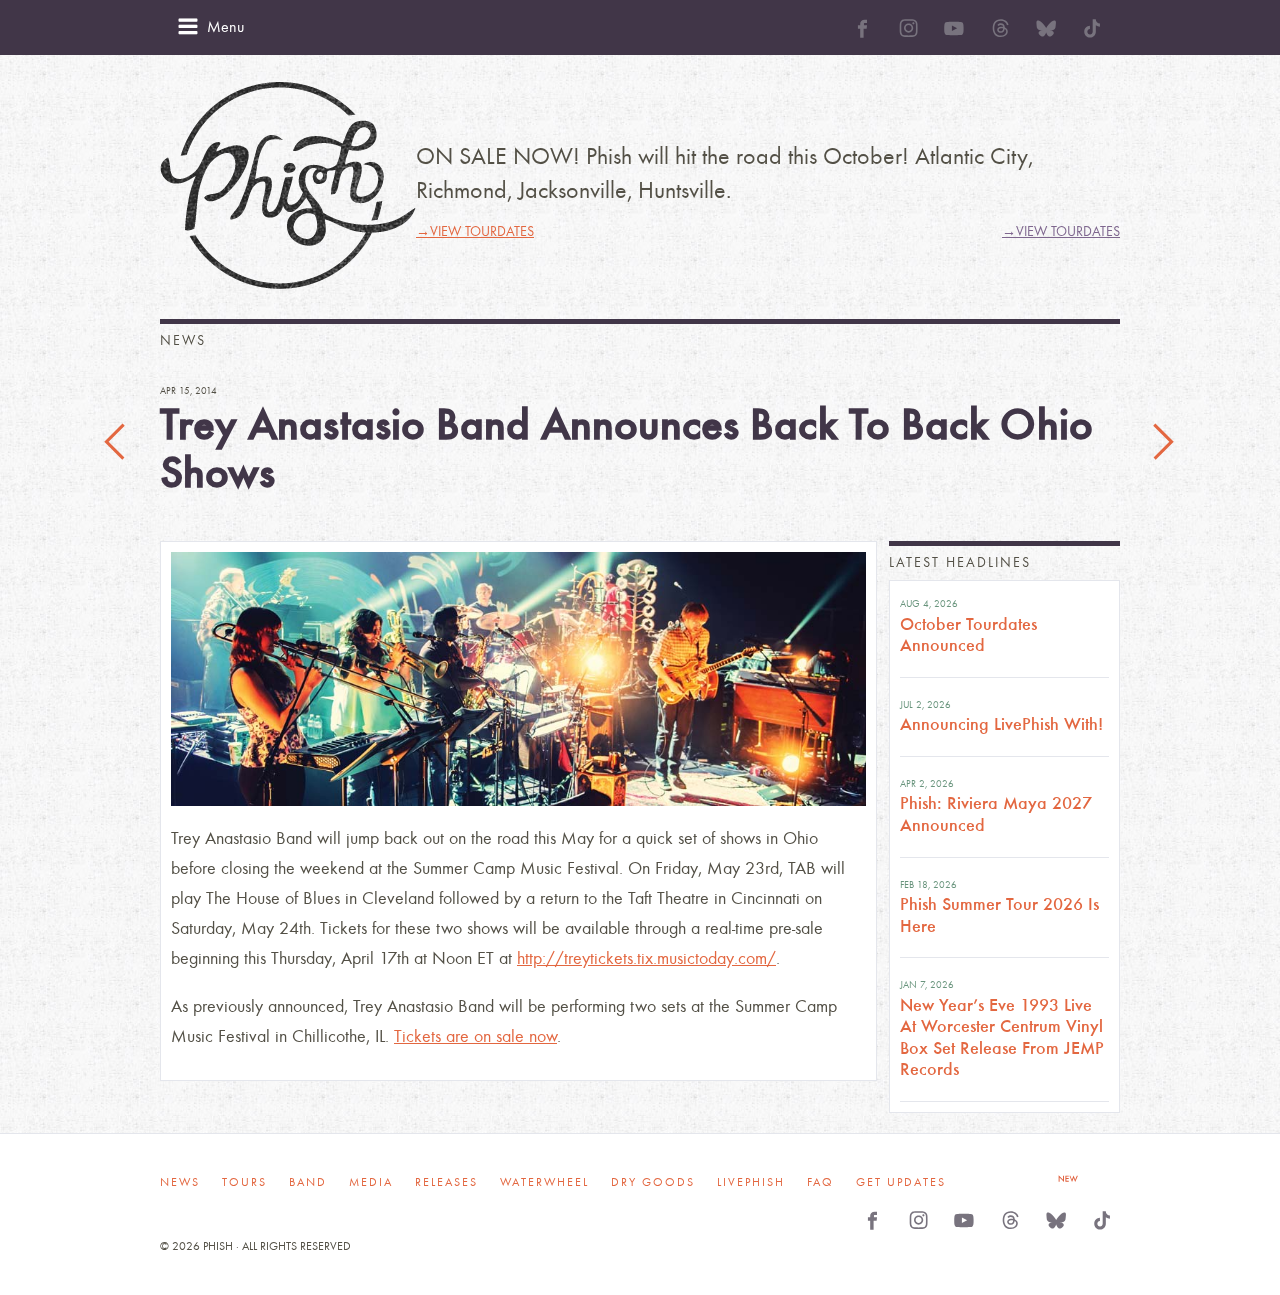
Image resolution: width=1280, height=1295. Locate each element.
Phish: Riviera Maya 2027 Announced (996, 814)
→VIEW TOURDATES (475, 231)
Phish (288, 185)
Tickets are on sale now (475, 1036)
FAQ (820, 1182)
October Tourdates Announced (968, 635)
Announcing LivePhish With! (1001, 724)
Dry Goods (653, 1182)
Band (308, 1182)
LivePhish (751, 1182)
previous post (117, 443)
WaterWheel (544, 1182)
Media (371, 1182)
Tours (244, 1182)
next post (1163, 443)
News (180, 1182)
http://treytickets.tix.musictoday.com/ (646, 958)
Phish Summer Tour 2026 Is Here (999, 915)
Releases (446, 1182)
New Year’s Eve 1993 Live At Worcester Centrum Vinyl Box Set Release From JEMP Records (1002, 1037)
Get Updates (901, 1182)
